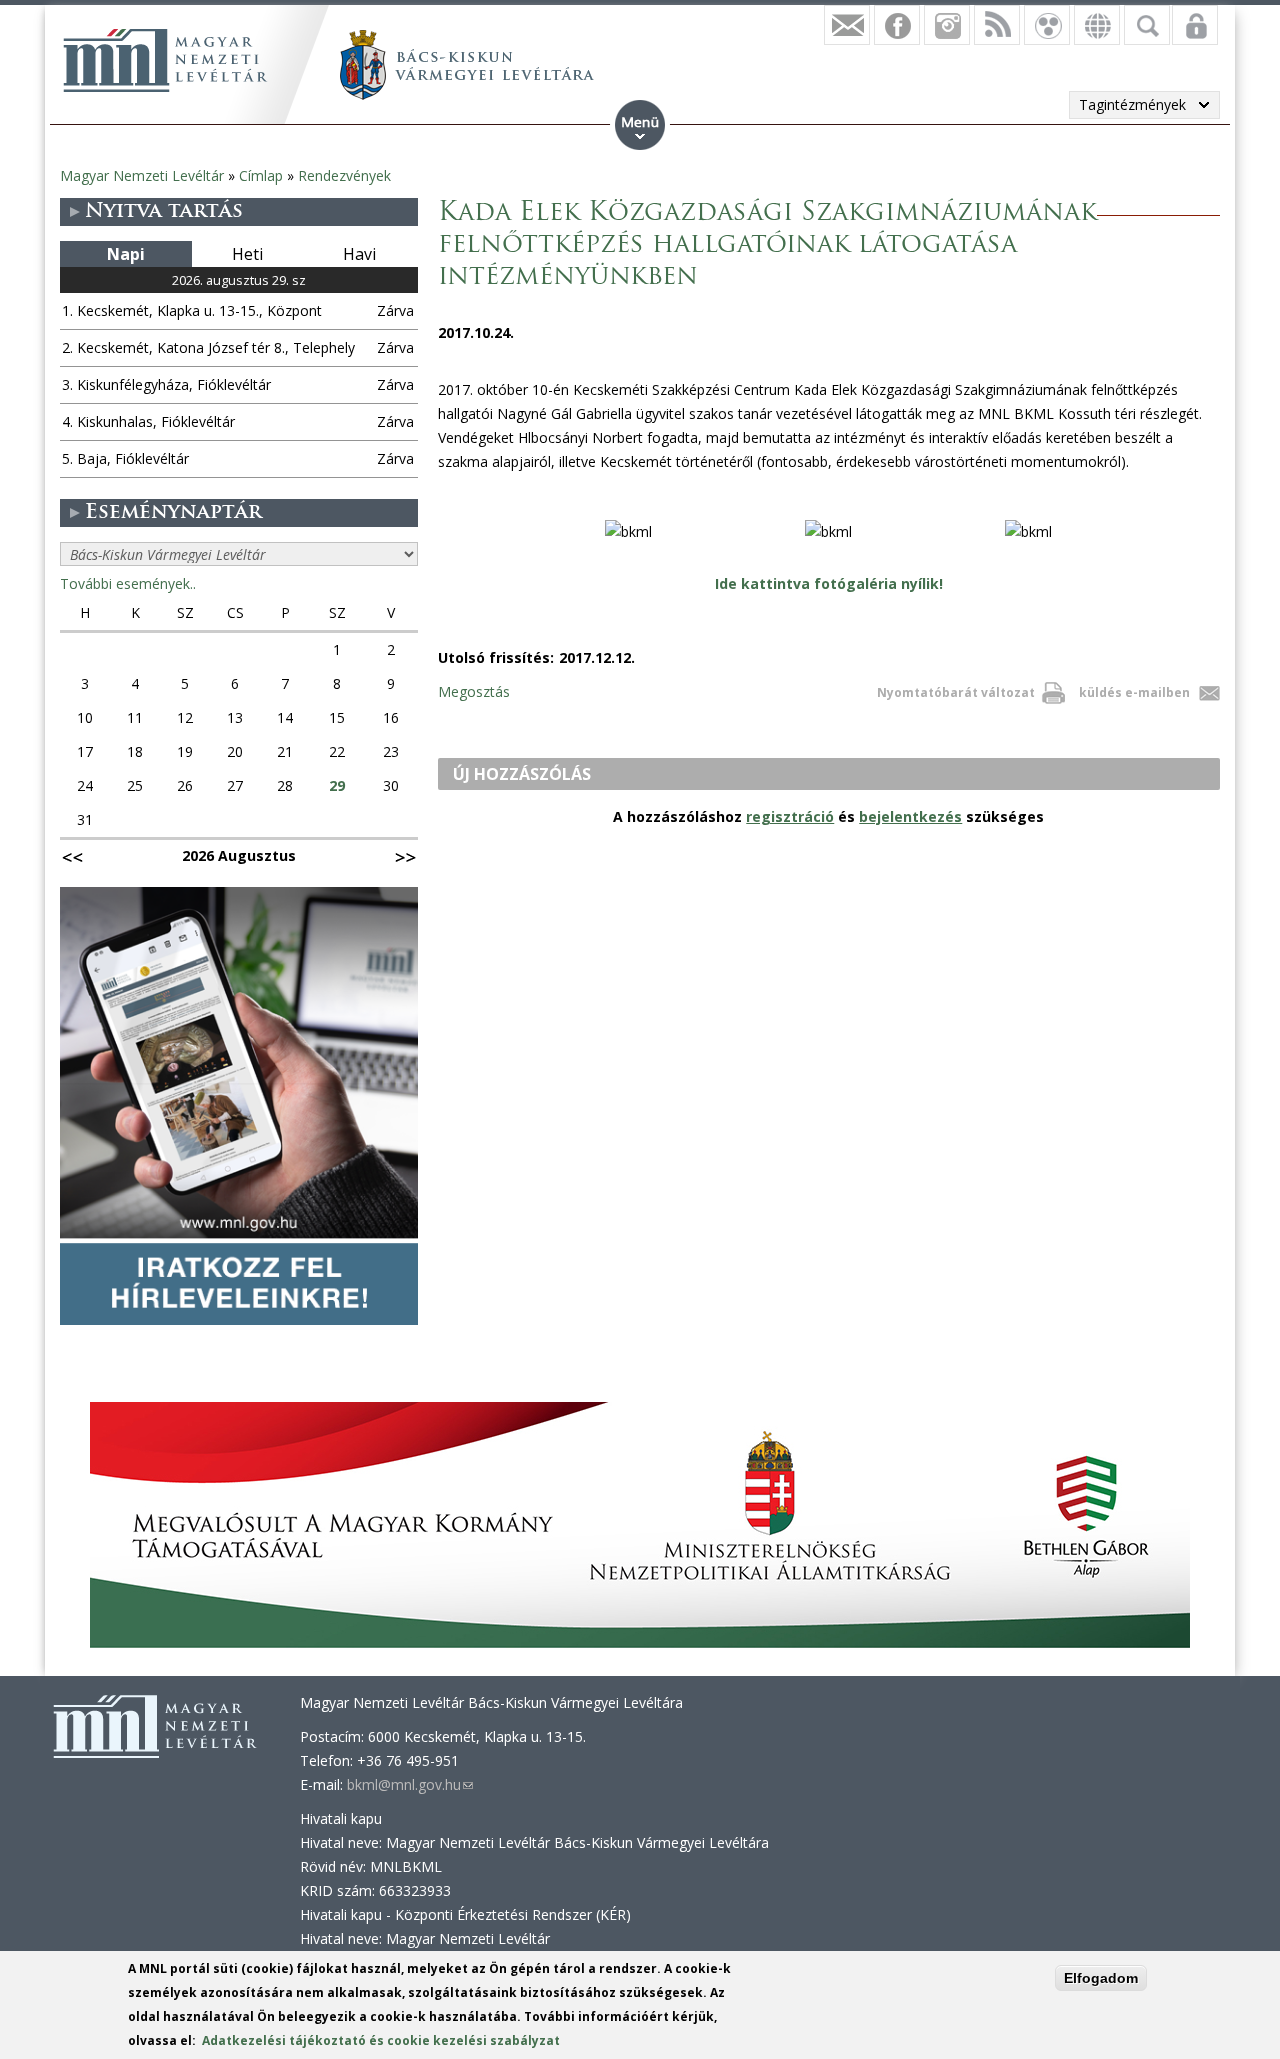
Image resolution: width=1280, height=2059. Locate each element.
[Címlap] (165, 60)
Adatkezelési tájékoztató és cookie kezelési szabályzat (381, 2040)
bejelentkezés (910, 816)
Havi (359, 254)
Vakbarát (1047, 25)
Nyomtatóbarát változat (956, 692)
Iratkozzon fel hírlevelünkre (847, 25)
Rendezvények (344, 175)
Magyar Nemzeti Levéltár (142, 175)
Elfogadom (1101, 1978)
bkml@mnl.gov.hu (410, 1784)
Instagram (947, 25)
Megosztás (474, 691)
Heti (247, 254)
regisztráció (790, 816)
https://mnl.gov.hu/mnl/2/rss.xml (997, 25)
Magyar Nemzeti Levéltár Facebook (897, 25)
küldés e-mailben (1134, 692)
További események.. (128, 583)
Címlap (261, 175)
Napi (126, 254)
